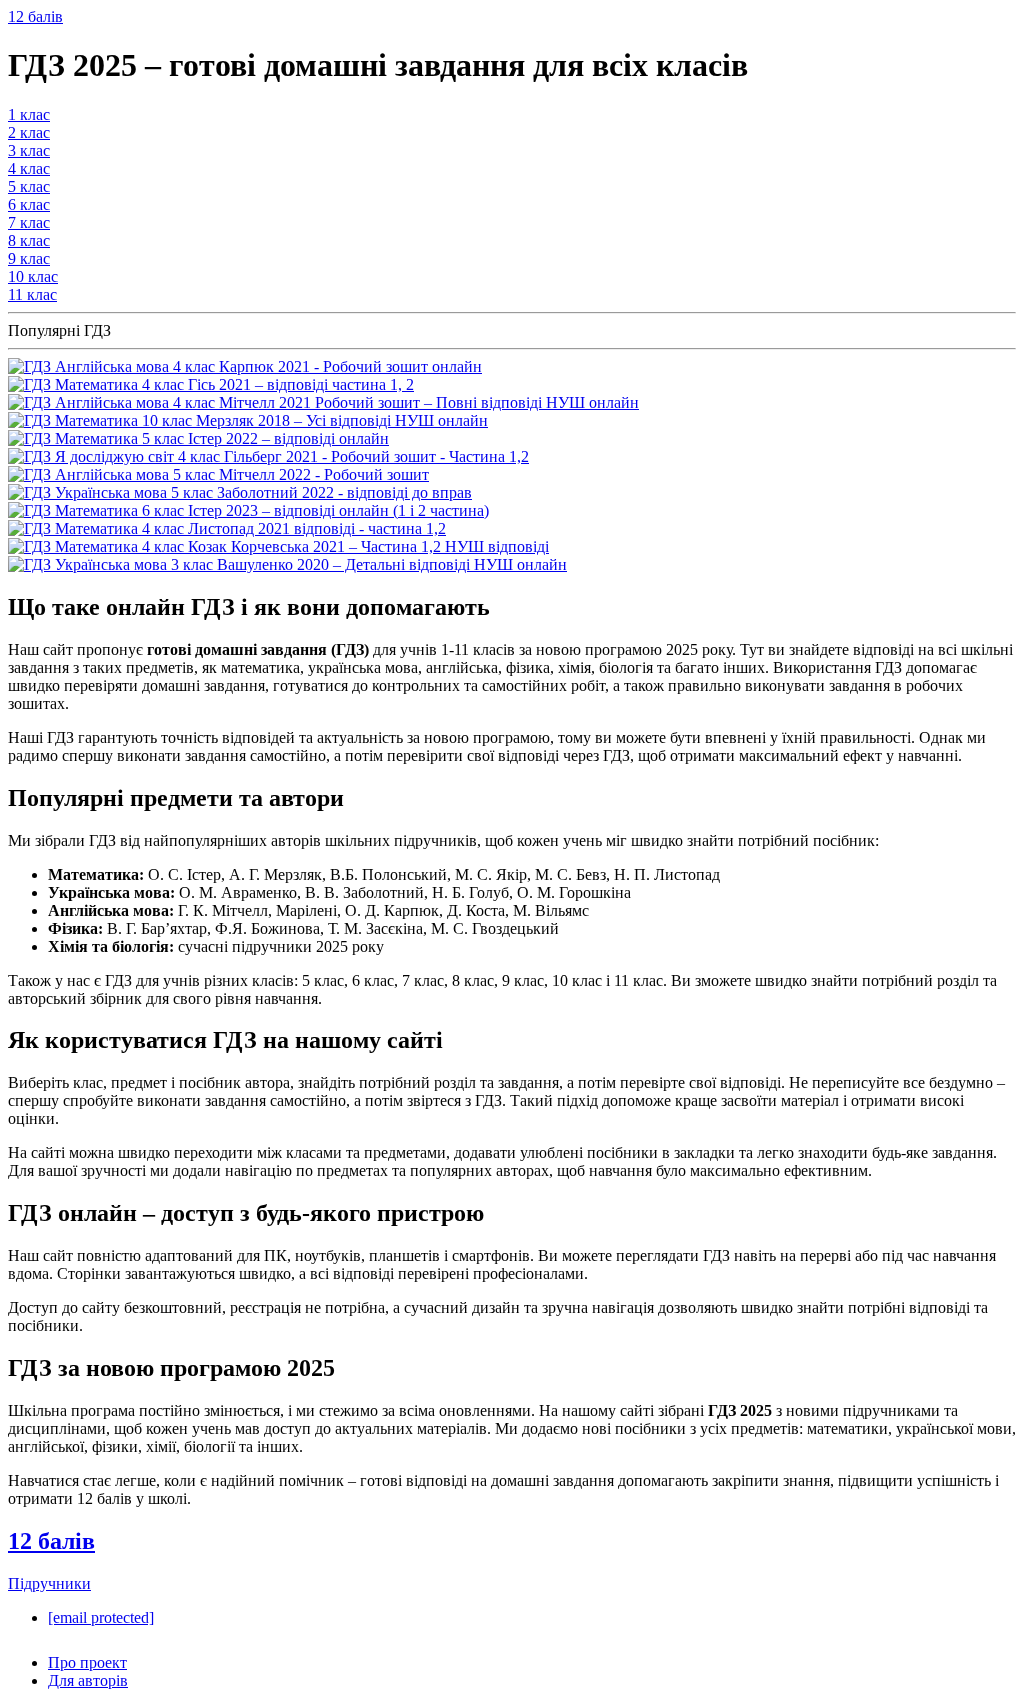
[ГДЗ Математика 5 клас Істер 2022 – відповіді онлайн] (198, 438)
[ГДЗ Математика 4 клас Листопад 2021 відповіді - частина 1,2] (227, 528)
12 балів (35, 16)
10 (33, 276)
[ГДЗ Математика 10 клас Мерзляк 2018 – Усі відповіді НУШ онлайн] (248, 420)
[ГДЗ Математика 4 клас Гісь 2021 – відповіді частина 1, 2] (211, 384)
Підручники (49, 1583)
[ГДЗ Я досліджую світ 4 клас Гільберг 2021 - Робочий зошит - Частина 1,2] (268, 456)
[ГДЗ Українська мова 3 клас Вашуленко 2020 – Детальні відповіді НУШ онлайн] (287, 564)
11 (32, 294)
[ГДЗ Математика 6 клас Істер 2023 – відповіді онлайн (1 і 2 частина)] (248, 510)
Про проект (87, 1662)
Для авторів (88, 1680)
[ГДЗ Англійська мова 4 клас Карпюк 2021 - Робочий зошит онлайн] (245, 366)
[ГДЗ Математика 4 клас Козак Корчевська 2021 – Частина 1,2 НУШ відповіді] (278, 546)
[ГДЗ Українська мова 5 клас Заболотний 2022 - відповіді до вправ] (240, 492)
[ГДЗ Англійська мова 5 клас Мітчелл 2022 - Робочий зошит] (218, 474)
